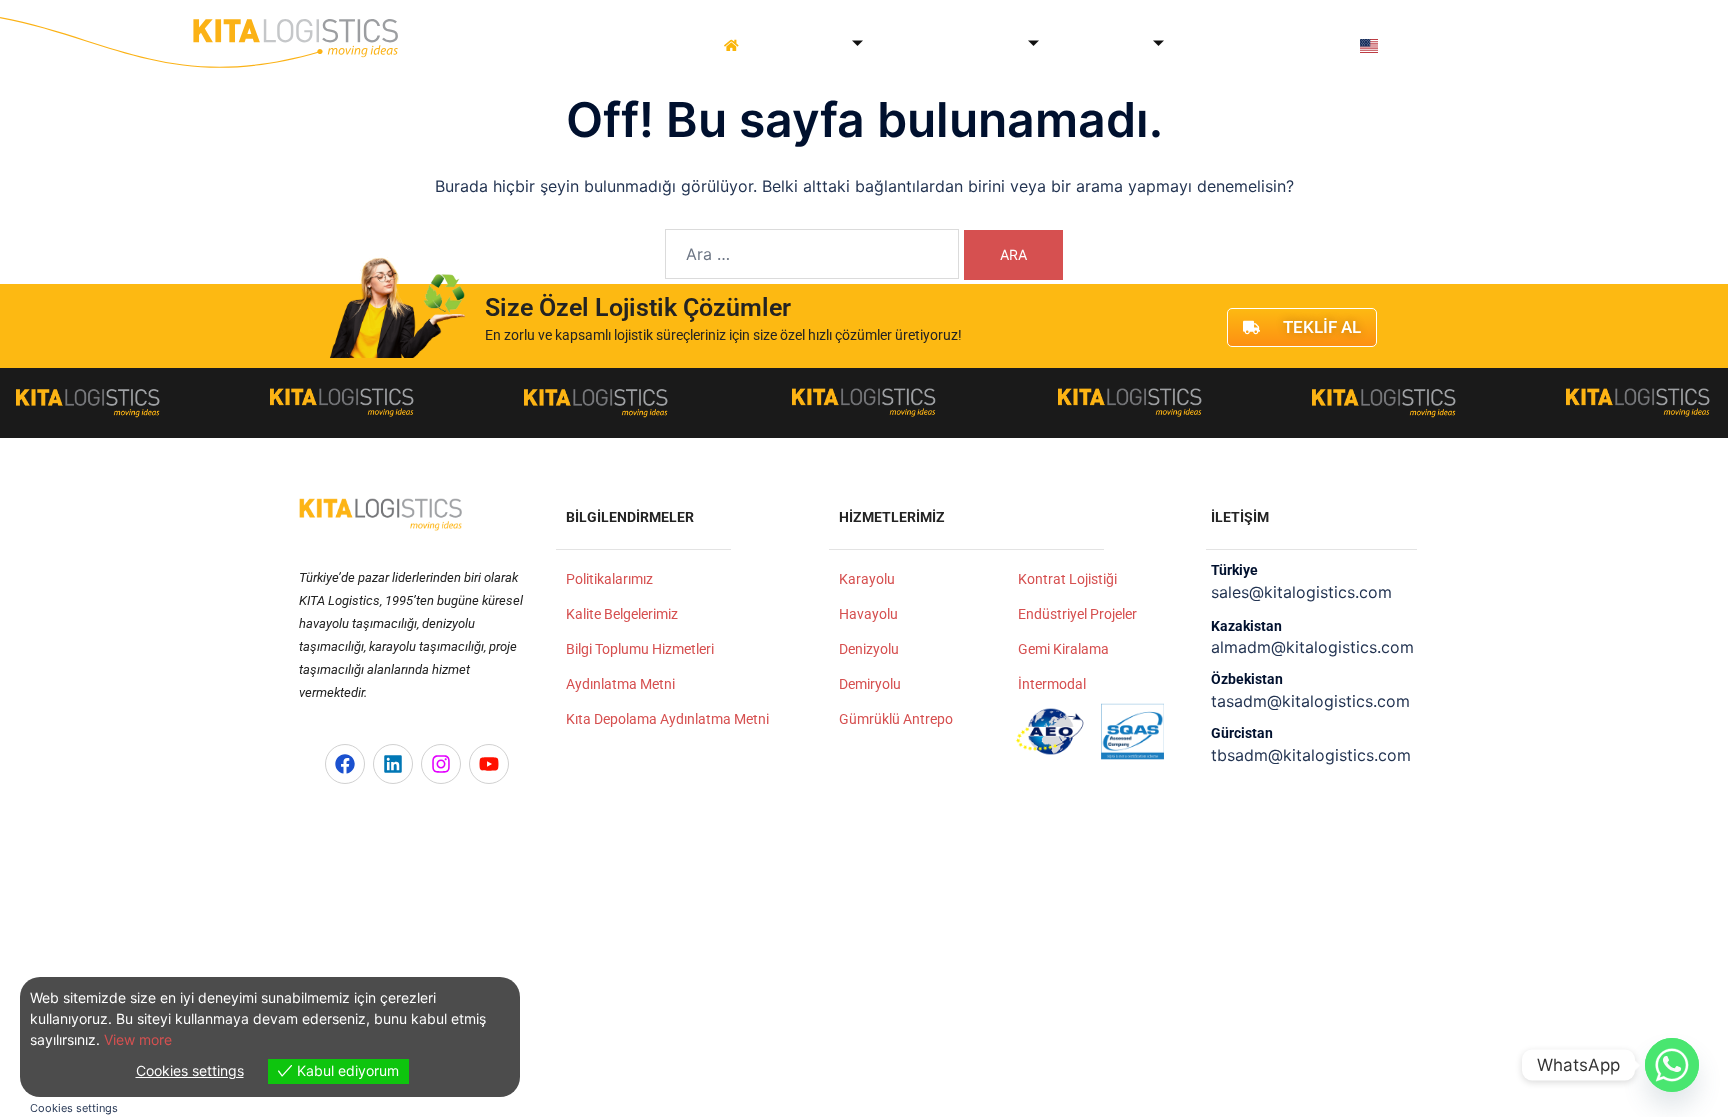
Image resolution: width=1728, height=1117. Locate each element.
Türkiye (1234, 570)
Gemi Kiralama (1063, 649)
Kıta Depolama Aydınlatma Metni (667, 719)
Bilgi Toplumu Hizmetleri (640, 649)
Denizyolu (869, 649)
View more (138, 1039)
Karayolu (867, 579)
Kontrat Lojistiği (1067, 579)
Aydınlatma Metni (620, 684)
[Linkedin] (393, 764)
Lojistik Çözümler (955, 45)
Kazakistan (1246, 626)
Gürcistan (1242, 733)
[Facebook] (345, 764)
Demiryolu (870, 684)
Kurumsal (810, 45)
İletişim (1309, 45)
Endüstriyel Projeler (1077, 614)
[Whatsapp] (1672, 1065)
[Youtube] (489, 764)
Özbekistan (1247, 679)
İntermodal (1052, 684)
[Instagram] (441, 764)
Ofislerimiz (1105, 45)
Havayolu (868, 614)
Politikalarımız (609, 579)
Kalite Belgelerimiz (622, 614)
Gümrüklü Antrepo (896, 719)
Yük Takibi (1225, 45)
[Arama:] (812, 254)
